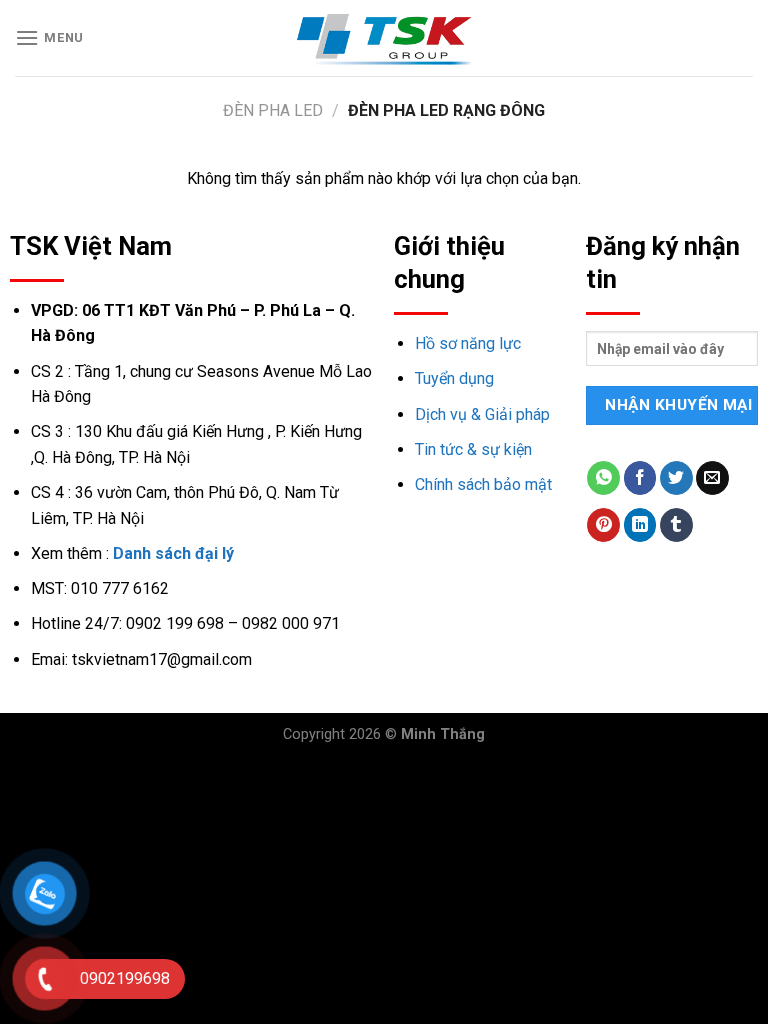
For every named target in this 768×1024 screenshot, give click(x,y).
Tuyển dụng (454, 378)
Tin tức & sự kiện (473, 449)
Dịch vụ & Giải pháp (482, 414)
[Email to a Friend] (712, 478)
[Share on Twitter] (676, 478)
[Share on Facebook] (640, 478)
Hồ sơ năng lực (468, 343)
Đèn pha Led (273, 110)
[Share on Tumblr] (676, 525)
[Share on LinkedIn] (640, 525)
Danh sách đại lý (173, 553)
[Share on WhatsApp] (603, 478)
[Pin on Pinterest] (603, 525)
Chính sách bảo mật (483, 484)
